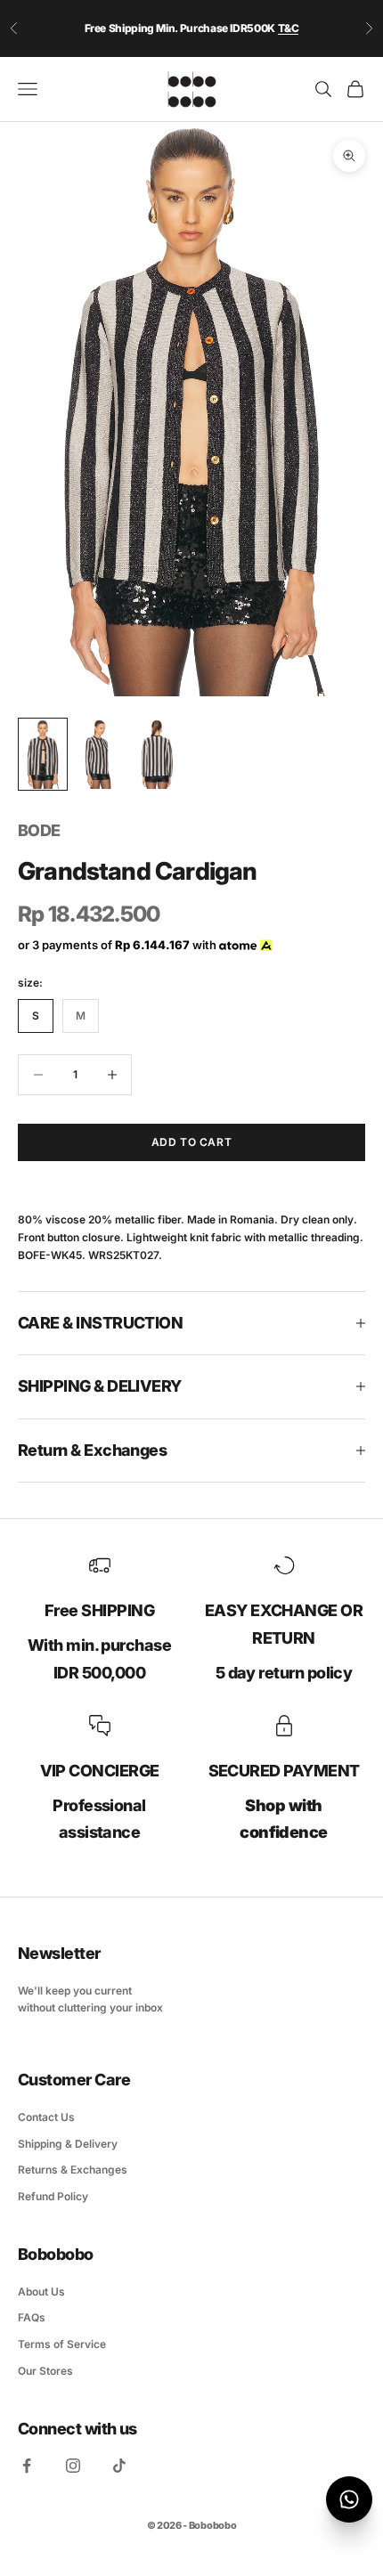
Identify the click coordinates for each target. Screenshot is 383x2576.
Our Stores (45, 2371)
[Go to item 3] (157, 754)
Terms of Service (62, 2344)
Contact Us (46, 2117)
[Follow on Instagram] (73, 2466)
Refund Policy (53, 2196)
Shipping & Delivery (68, 2144)
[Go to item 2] (100, 754)
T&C (289, 28)
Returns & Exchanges (73, 2170)
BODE (39, 830)
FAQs (32, 2317)
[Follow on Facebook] (27, 2466)
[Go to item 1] (43, 754)
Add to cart (192, 1142)
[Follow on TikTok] (119, 2466)
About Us (41, 2292)
